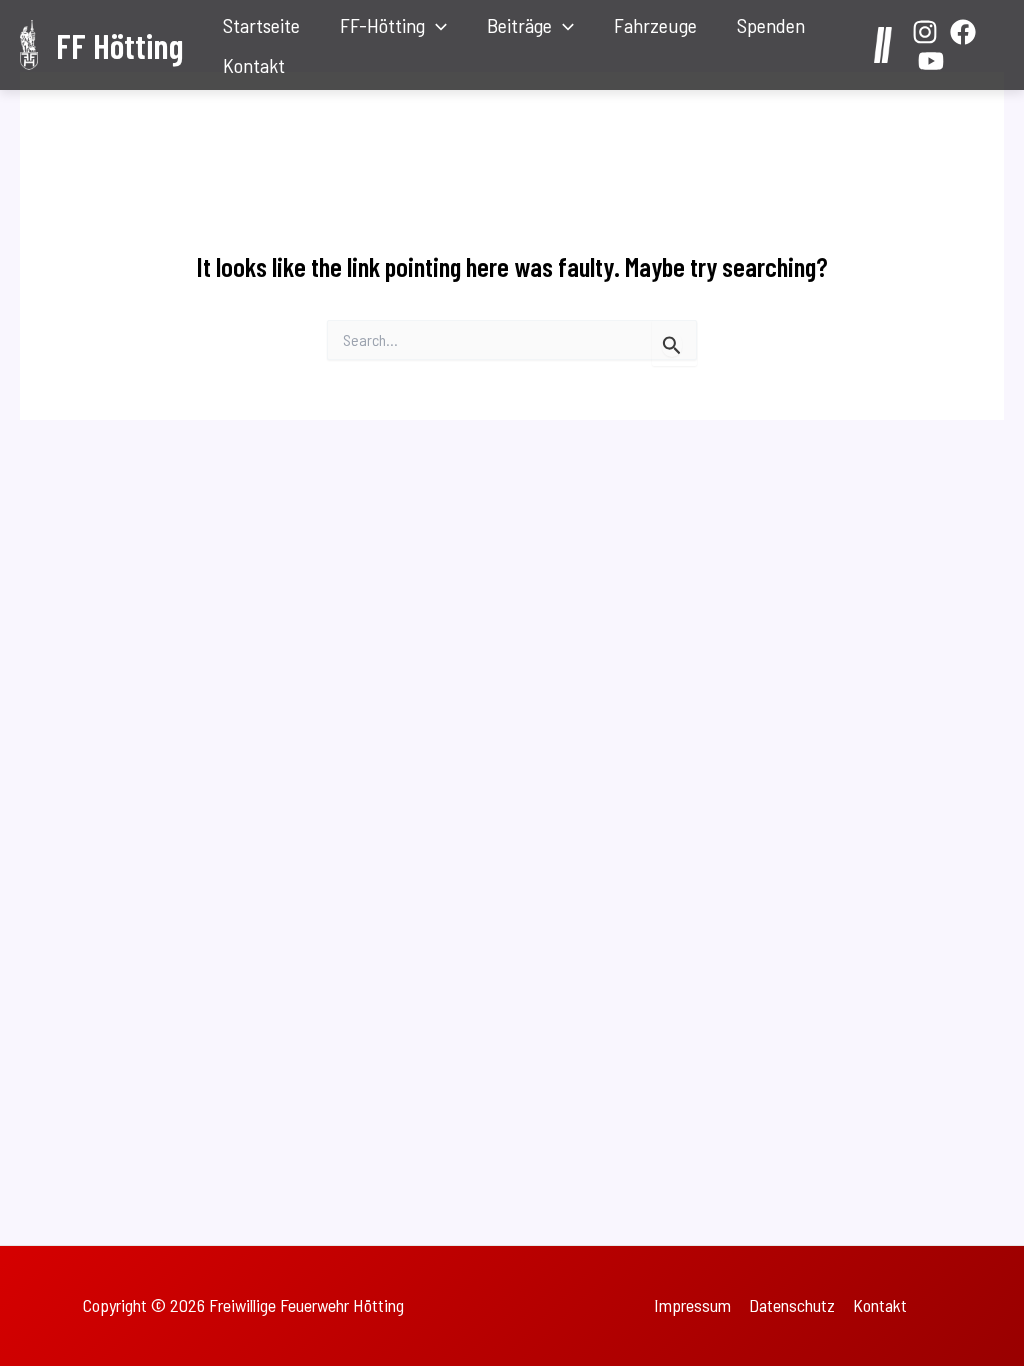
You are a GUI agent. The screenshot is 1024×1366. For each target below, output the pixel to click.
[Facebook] (963, 32)
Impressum (692, 1305)
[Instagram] (925, 32)
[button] (436, 25)
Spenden (771, 25)
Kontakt (254, 65)
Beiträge (519, 25)
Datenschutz (792, 1305)
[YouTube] (931, 61)
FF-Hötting (382, 25)
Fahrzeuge (655, 25)
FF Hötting (119, 45)
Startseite (261, 25)
